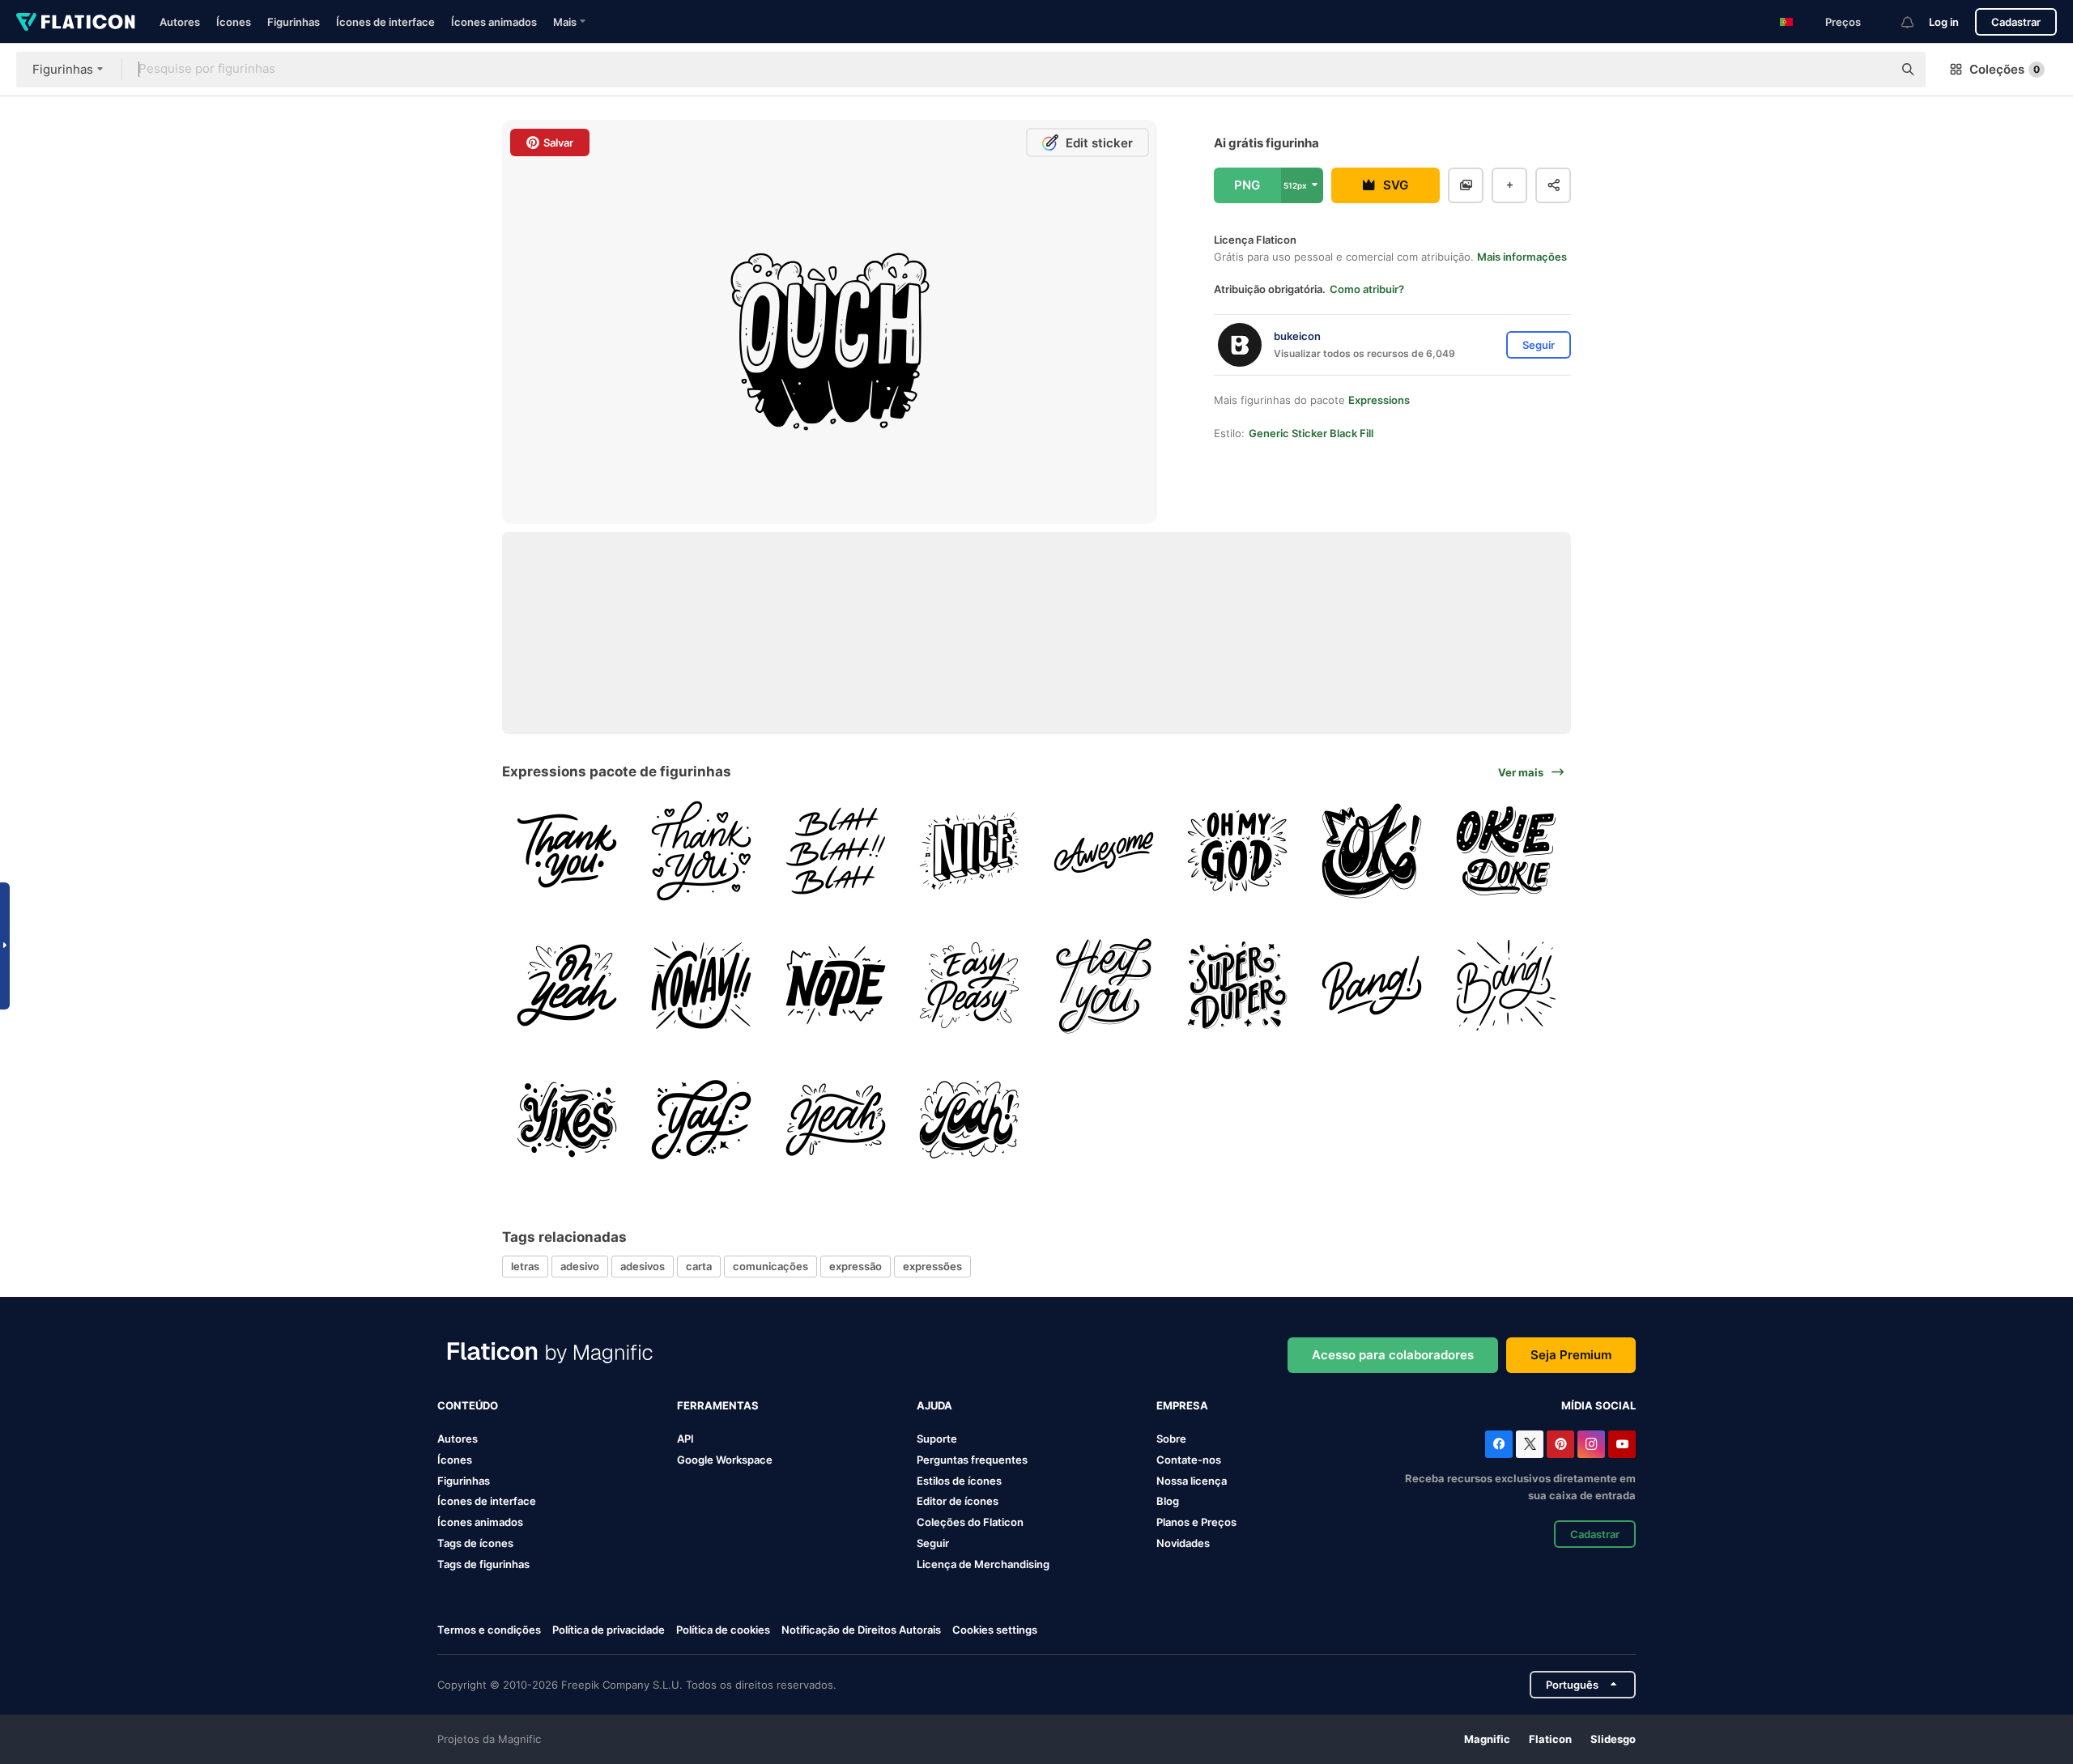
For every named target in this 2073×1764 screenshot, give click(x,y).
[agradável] (970, 851)
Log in (1944, 22)
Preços (1843, 22)
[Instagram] (1591, 1444)
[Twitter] (1530, 1444)
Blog (1168, 1501)
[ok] (1372, 851)
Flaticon (1550, 1739)
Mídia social (1598, 1405)
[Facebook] (1499, 1444)
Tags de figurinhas (483, 1564)
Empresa (1182, 1405)
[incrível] (1104, 851)
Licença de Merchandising (983, 1564)
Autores (180, 22)
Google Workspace (725, 1460)
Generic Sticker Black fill (1311, 433)
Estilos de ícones (959, 1481)
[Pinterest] (1560, 1444)
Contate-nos (1189, 1460)
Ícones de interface (385, 22)
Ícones (234, 22)
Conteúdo (468, 1405)
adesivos (643, 1266)
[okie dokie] (1506, 851)
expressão (856, 1266)
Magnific (1487, 1739)
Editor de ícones (958, 1501)
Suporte (937, 1439)
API (685, 1439)
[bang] (1372, 986)
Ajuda (934, 1405)
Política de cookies (723, 1630)
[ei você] (1104, 986)
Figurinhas (294, 22)
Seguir (933, 1543)
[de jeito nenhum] (702, 986)
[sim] (567, 986)
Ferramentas (718, 1405)
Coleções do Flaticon (970, 1522)
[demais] (1238, 986)
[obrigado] (567, 851)
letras (525, 1266)
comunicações (770, 1266)
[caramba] (567, 1119)
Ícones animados (494, 22)
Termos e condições (489, 1630)
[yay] (702, 1119)
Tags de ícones (475, 1543)
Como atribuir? (1367, 289)
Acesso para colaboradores (1393, 1355)
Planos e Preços (1196, 1522)
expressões (932, 1266)
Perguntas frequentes (972, 1460)
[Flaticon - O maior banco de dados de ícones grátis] (76, 22)
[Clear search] (1872, 70)
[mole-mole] (970, 986)
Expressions (1379, 400)
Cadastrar (2016, 22)
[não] (835, 986)
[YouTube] (1622, 1444)
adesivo (580, 1266)
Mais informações (1522, 257)
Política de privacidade (609, 1630)
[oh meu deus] (1238, 851)
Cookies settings (995, 1630)
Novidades (1183, 1543)
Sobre (1171, 1439)
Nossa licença (1192, 1481)
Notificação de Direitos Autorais (861, 1630)
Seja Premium (1571, 1355)
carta (699, 1266)
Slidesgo (1613, 1739)
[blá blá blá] (835, 851)
